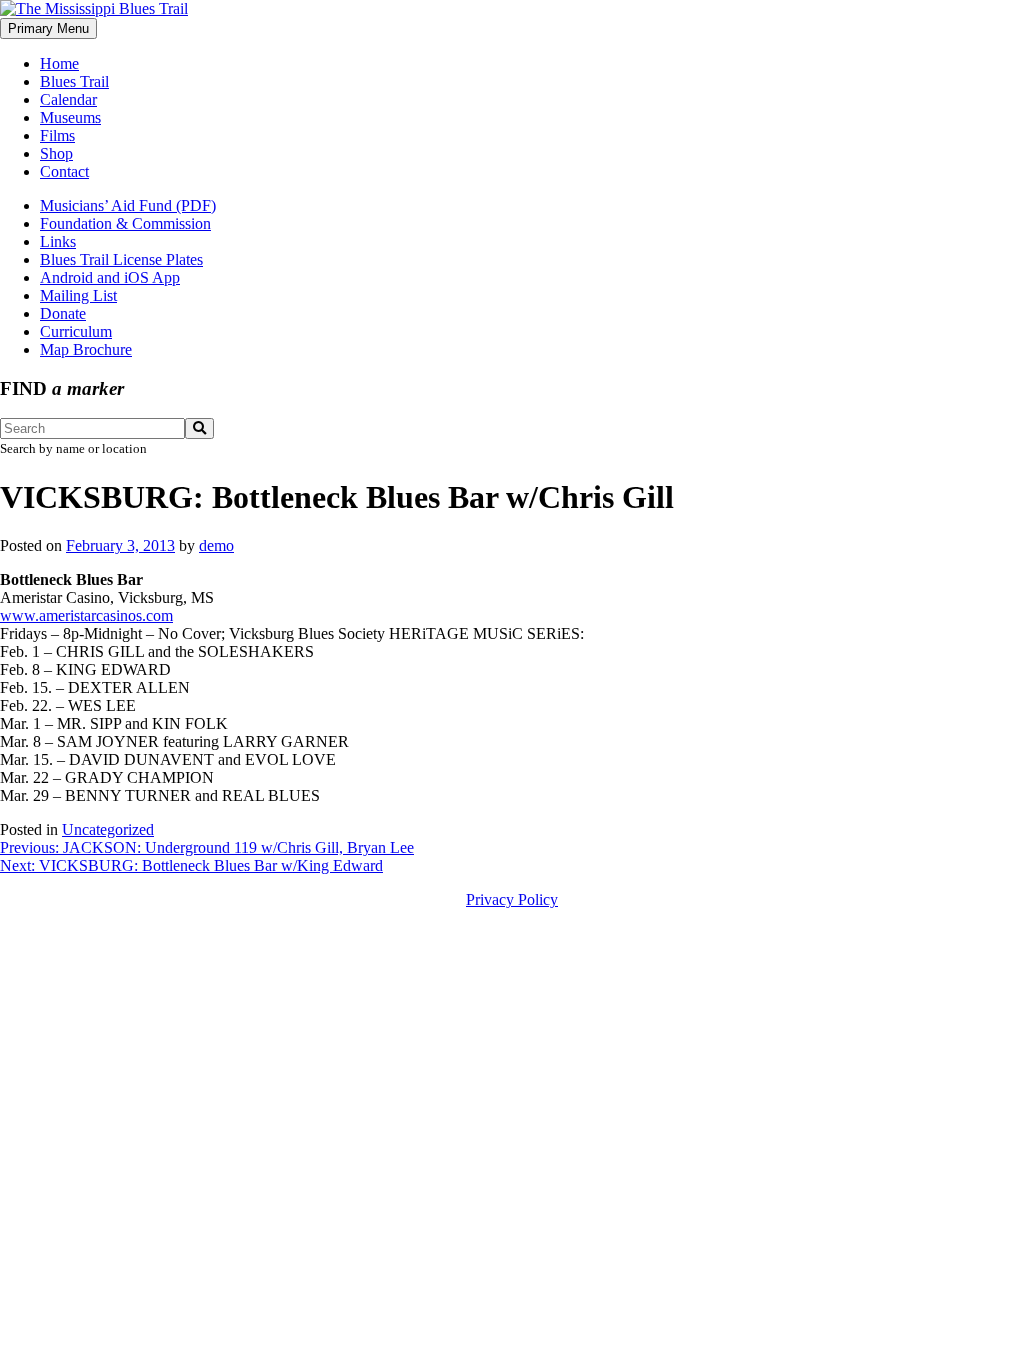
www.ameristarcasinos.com (86, 615)
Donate (63, 313)
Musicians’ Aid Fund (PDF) (128, 205)
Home (59, 63)
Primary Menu (48, 28)
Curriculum (76, 331)
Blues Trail (74, 81)
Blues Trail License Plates (121, 259)
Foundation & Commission (125, 223)
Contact (64, 171)
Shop (56, 153)
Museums (70, 117)
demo (216, 545)
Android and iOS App (110, 277)
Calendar (68, 99)
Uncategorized (108, 829)
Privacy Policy (512, 899)
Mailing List (78, 295)
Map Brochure (86, 349)
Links (58, 241)
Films (57, 135)
